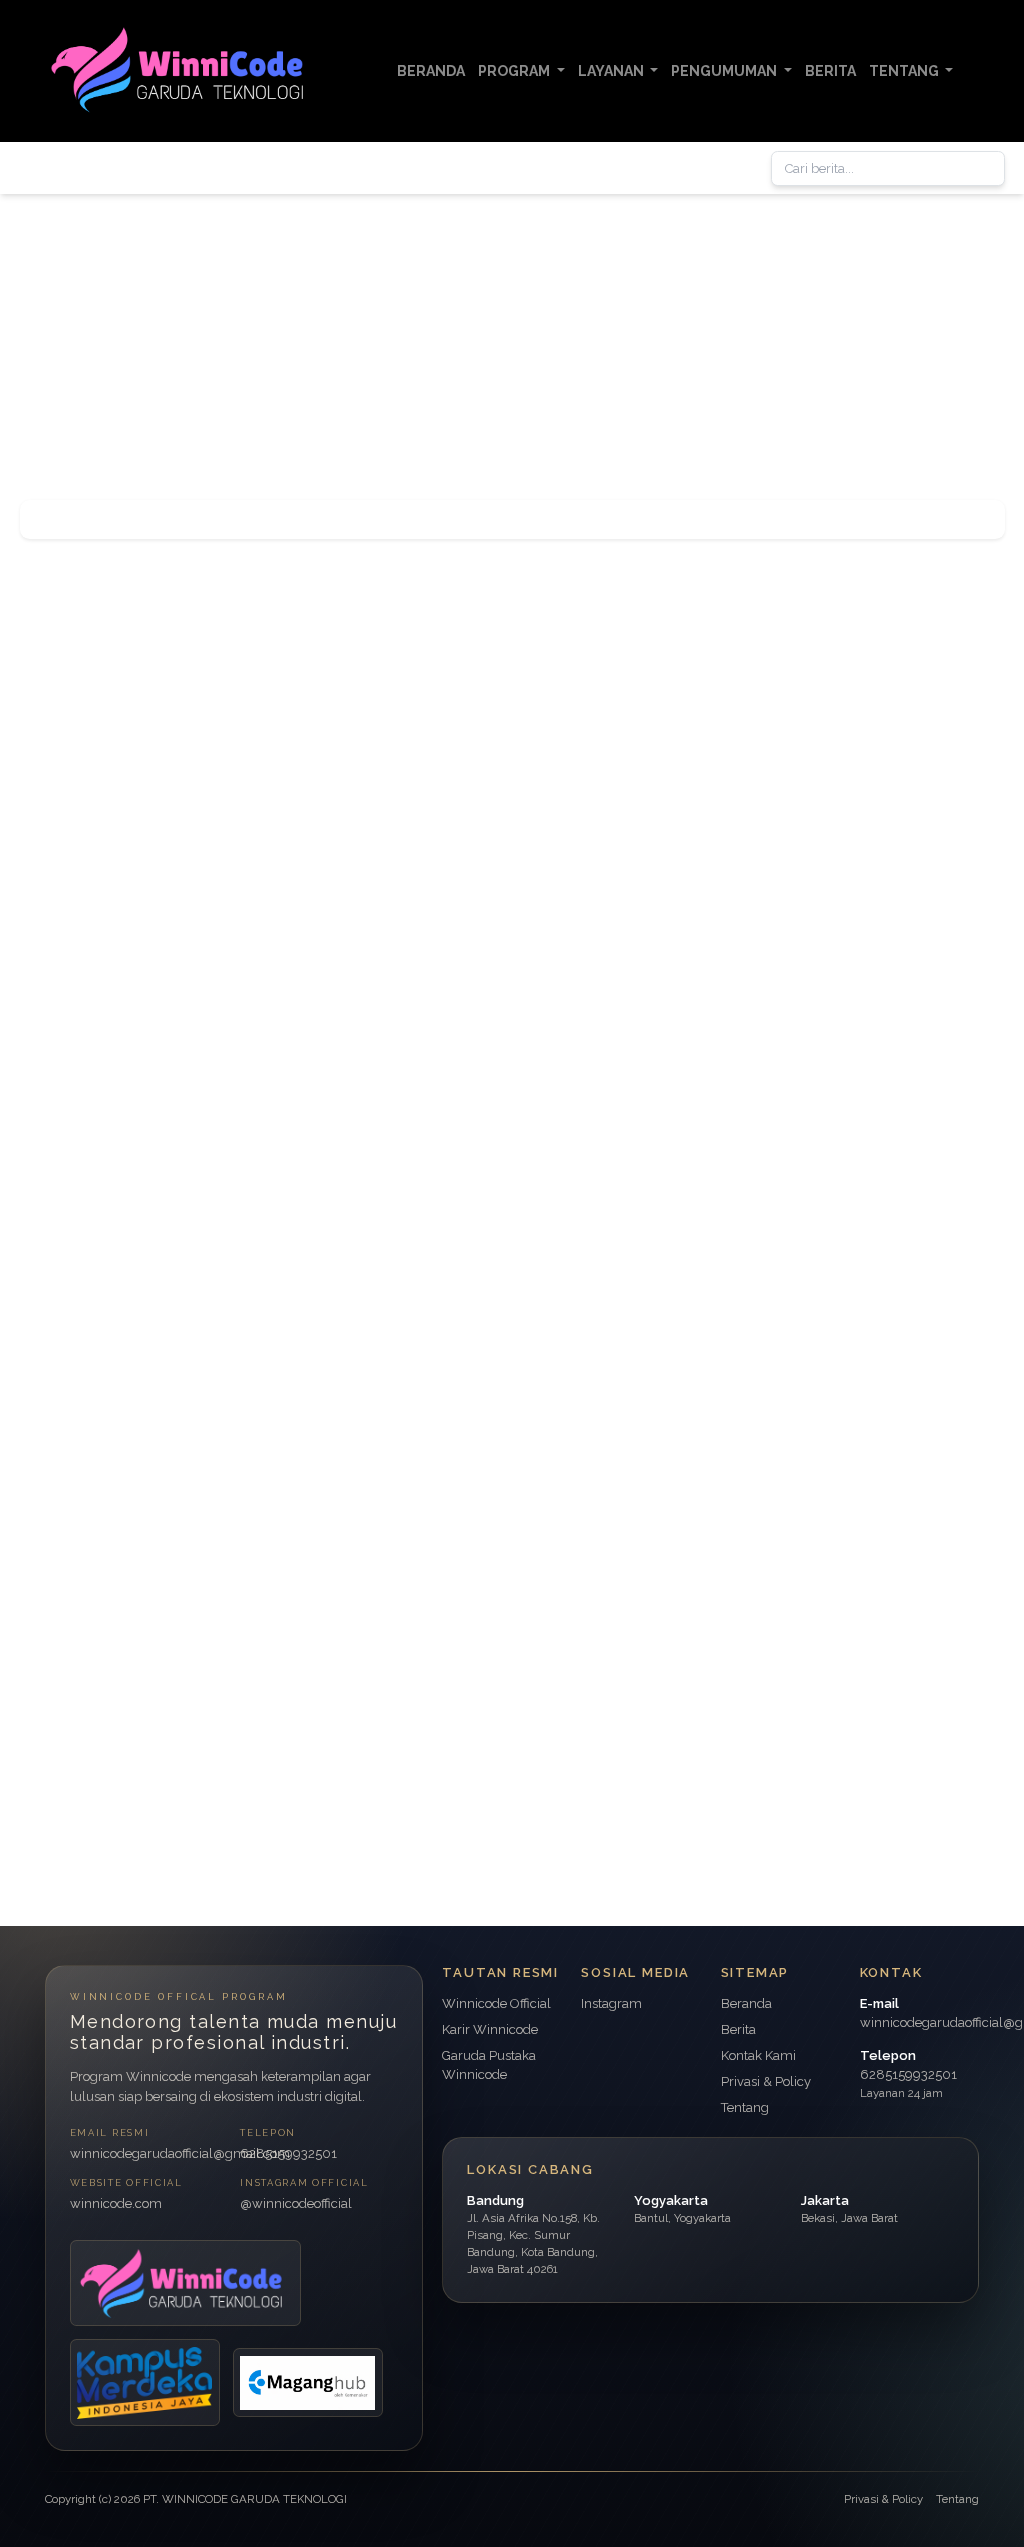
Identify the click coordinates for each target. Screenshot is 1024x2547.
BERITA (830, 71)
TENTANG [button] (905, 71)
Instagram (611, 2003)
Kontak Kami (758, 2055)
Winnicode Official (496, 2003)
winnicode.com (116, 2203)
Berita (738, 2029)
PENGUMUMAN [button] (725, 71)
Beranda (746, 2003)
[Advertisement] (512, 334)
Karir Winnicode (490, 2029)
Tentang (745, 2107)
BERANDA (431, 71)
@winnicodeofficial (296, 2203)
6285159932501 (288, 2153)
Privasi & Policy (766, 2081)
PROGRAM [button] (515, 71)
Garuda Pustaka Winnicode (489, 2065)
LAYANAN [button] (612, 71)
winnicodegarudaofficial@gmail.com (149, 2153)
